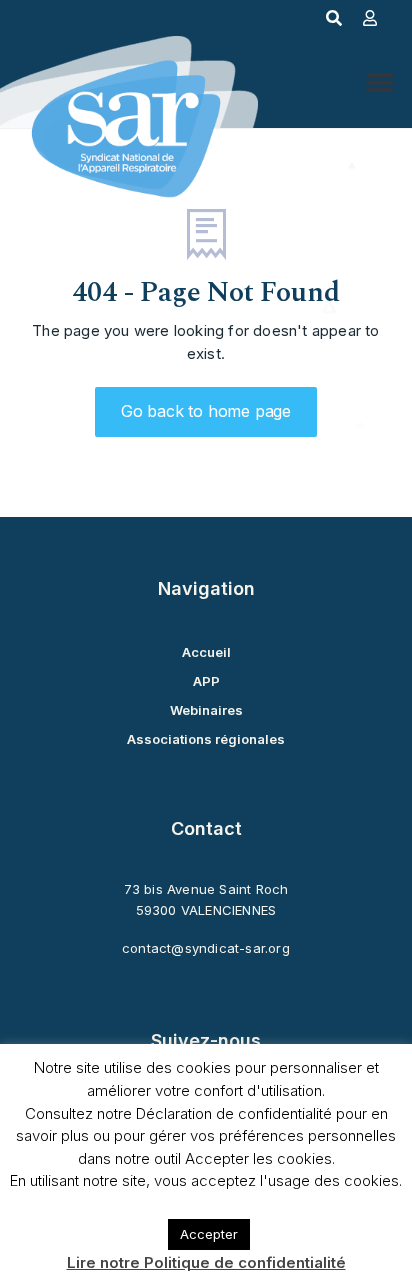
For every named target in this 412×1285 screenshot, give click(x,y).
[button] (379, 82)
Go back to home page (206, 411)
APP (206, 681)
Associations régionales (206, 739)
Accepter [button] (209, 1234)
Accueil (206, 652)
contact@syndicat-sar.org (206, 948)
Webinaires (206, 710)
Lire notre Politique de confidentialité (206, 1262)
